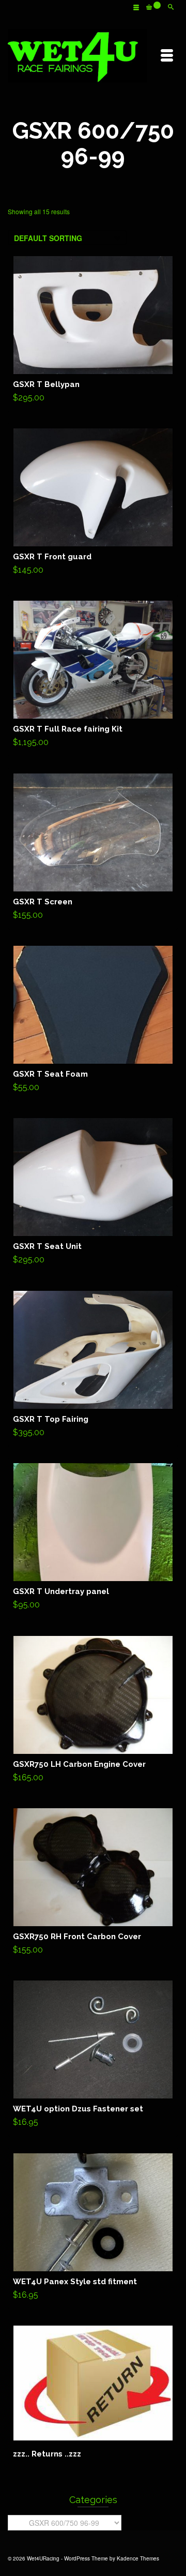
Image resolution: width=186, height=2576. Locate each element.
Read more (93, 2392)
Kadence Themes (138, 2558)
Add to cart (93, 332)
